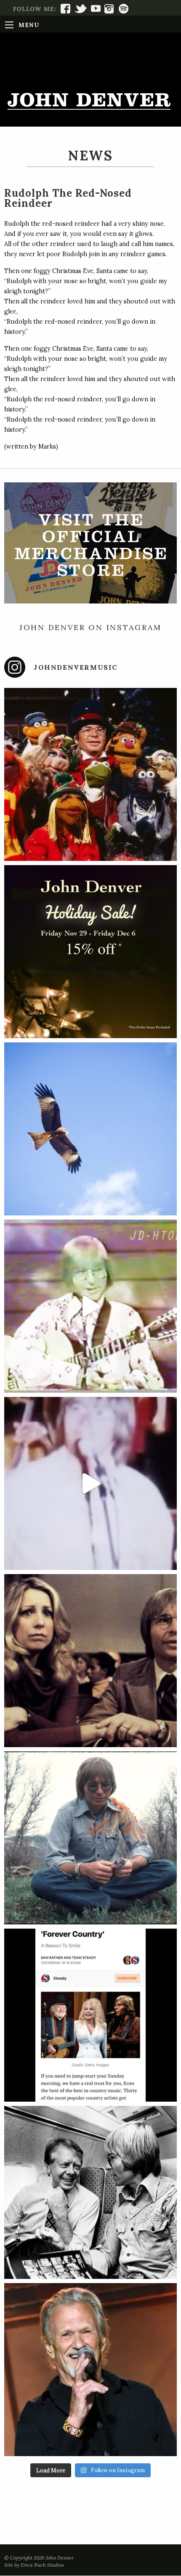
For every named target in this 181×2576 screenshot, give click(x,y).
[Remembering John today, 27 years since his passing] (90, 1838)
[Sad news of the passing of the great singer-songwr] (90, 2370)
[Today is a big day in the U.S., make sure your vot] (90, 1306)
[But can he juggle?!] (90, 1483)
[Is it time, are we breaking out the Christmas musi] (90, 774)
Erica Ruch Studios (42, 2565)
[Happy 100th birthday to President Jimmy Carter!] (90, 2192)
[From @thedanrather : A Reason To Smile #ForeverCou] (90, 2015)
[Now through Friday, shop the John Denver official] (90, 952)
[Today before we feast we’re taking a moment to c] (90, 1129)
